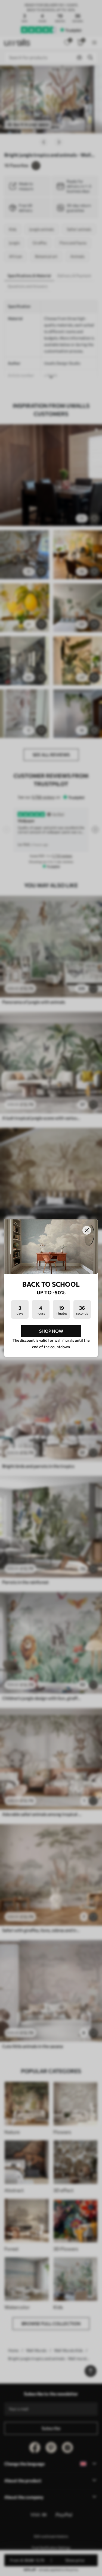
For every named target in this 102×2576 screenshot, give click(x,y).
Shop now (51, 1331)
